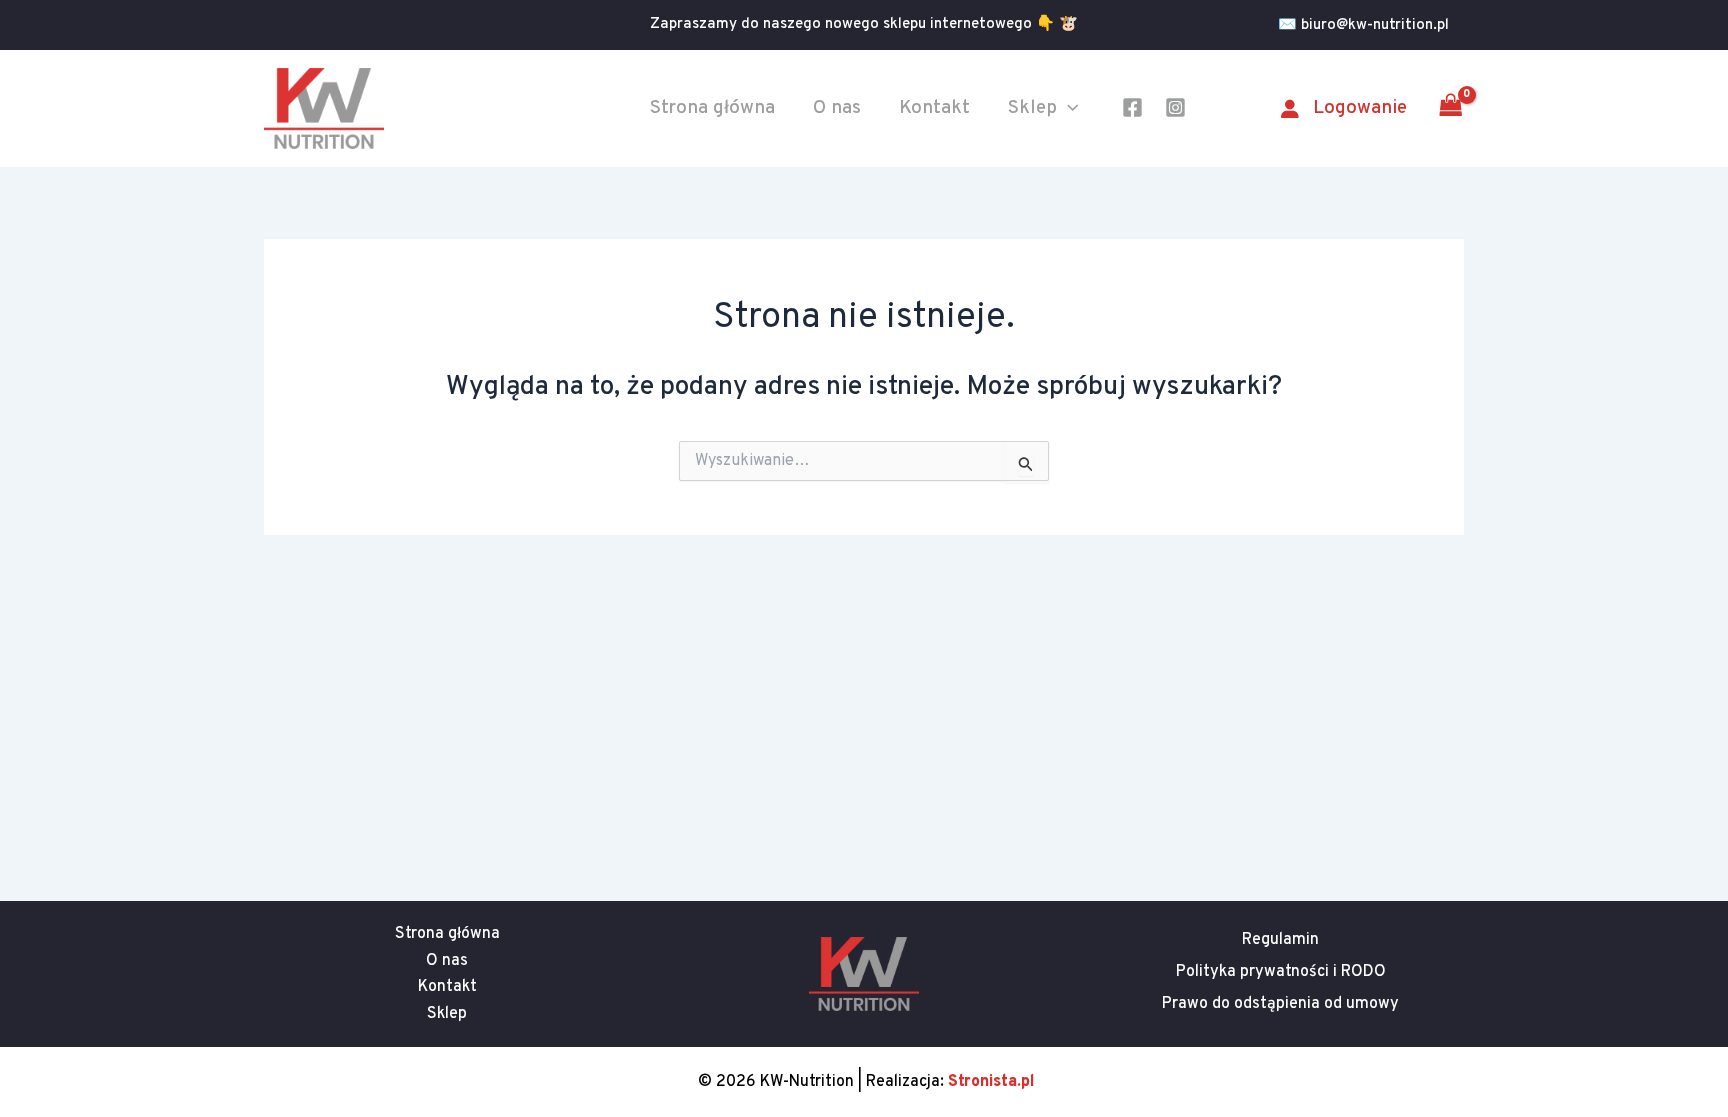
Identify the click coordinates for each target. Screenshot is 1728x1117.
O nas (837, 108)
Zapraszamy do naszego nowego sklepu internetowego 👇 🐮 (864, 24)
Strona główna (712, 108)
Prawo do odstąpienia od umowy (1280, 1004)
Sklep (1032, 108)
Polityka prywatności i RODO (1281, 972)
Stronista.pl (991, 1082)
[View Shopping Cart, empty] (1450, 108)
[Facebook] (1132, 107)
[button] (1371, 25)
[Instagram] (1175, 107)
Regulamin (1280, 940)
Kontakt (934, 108)
